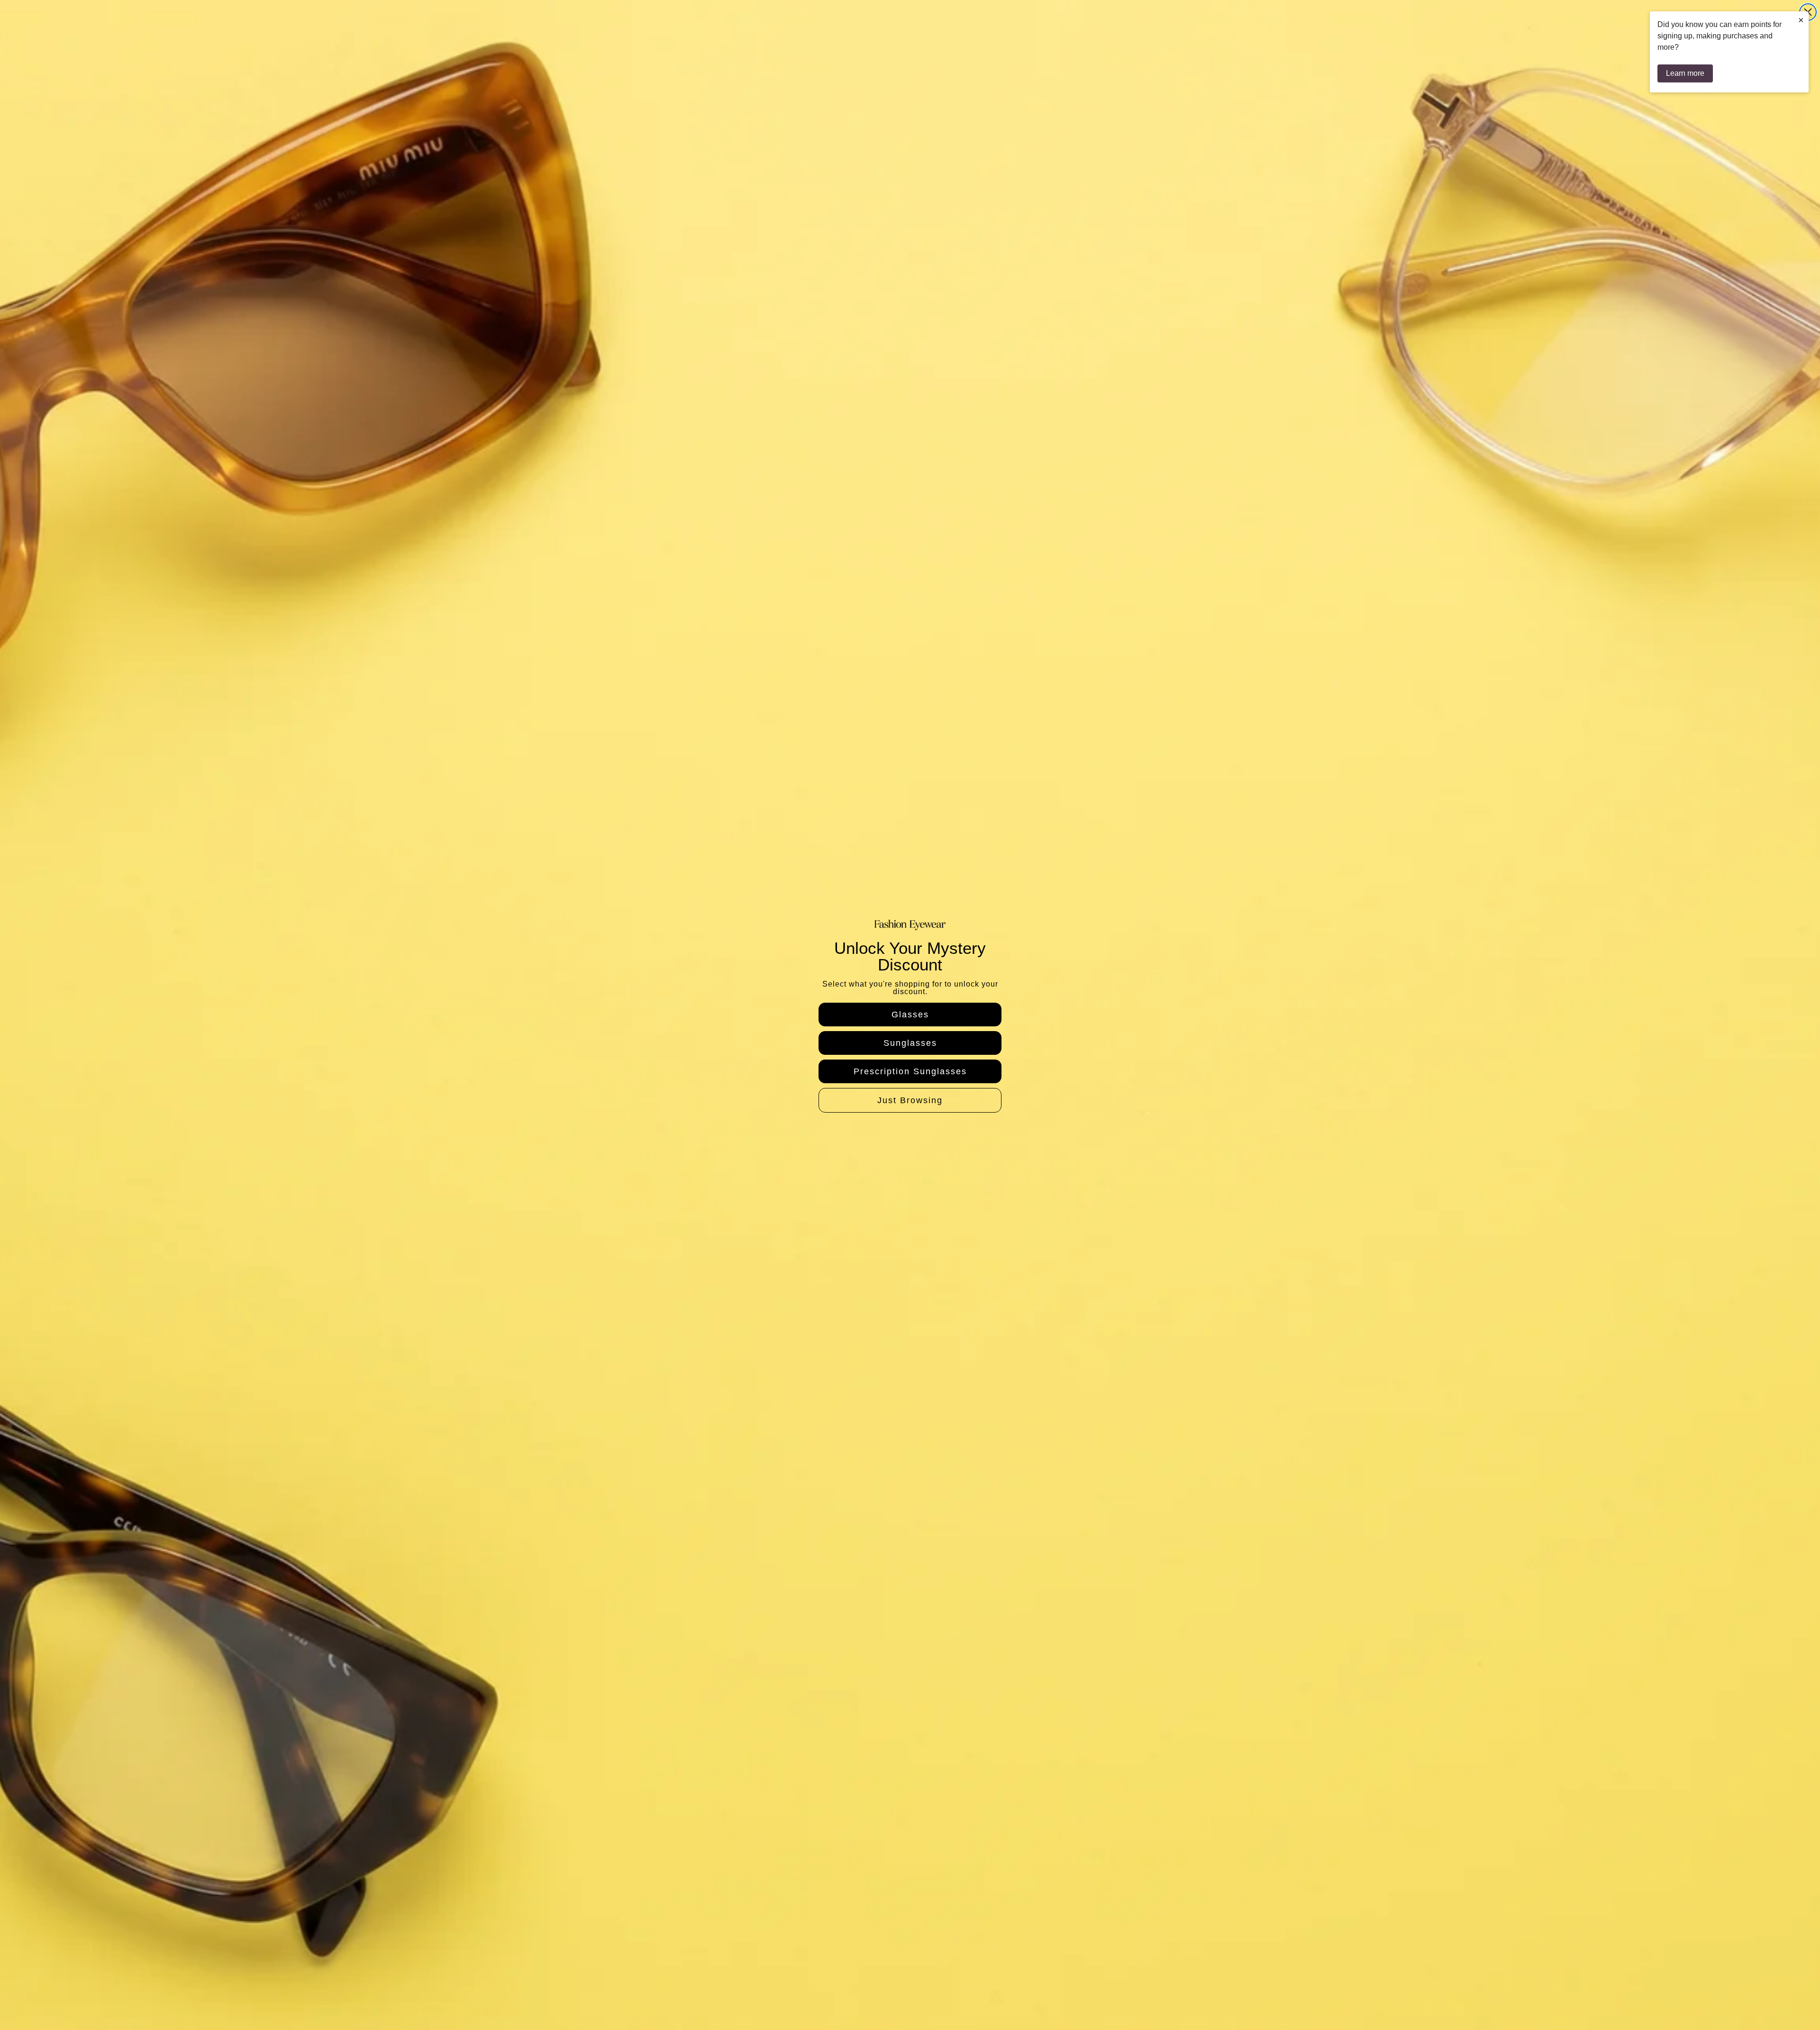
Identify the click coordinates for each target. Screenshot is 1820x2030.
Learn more (1685, 73)
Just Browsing (910, 1100)
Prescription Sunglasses (910, 1071)
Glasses (910, 1015)
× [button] (1801, 20)
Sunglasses (910, 1043)
